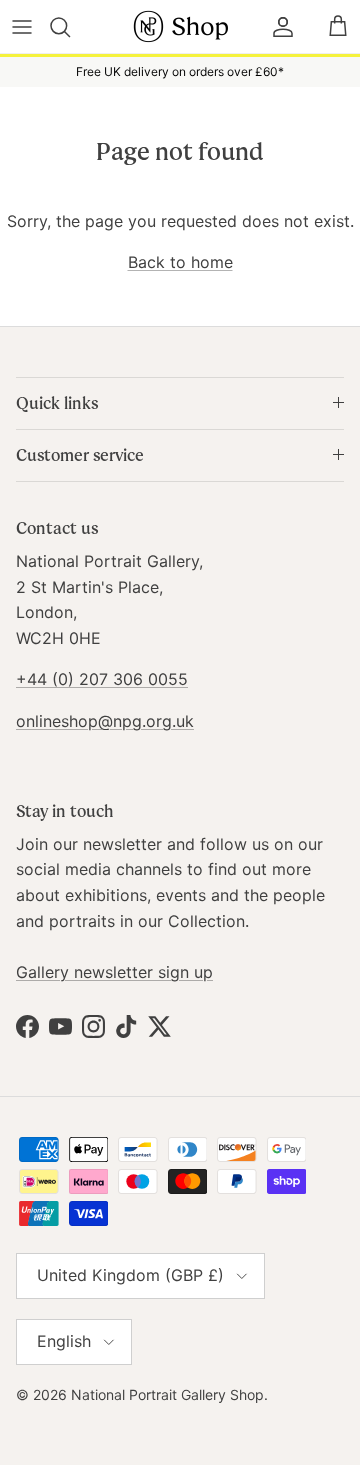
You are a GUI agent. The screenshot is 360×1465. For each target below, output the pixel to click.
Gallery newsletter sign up (114, 972)
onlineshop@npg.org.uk (105, 721)
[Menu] (22, 27)
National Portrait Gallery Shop (167, 1394)
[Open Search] (71, 27)
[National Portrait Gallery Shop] (180, 26)
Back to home (180, 262)
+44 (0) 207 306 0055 (102, 679)
